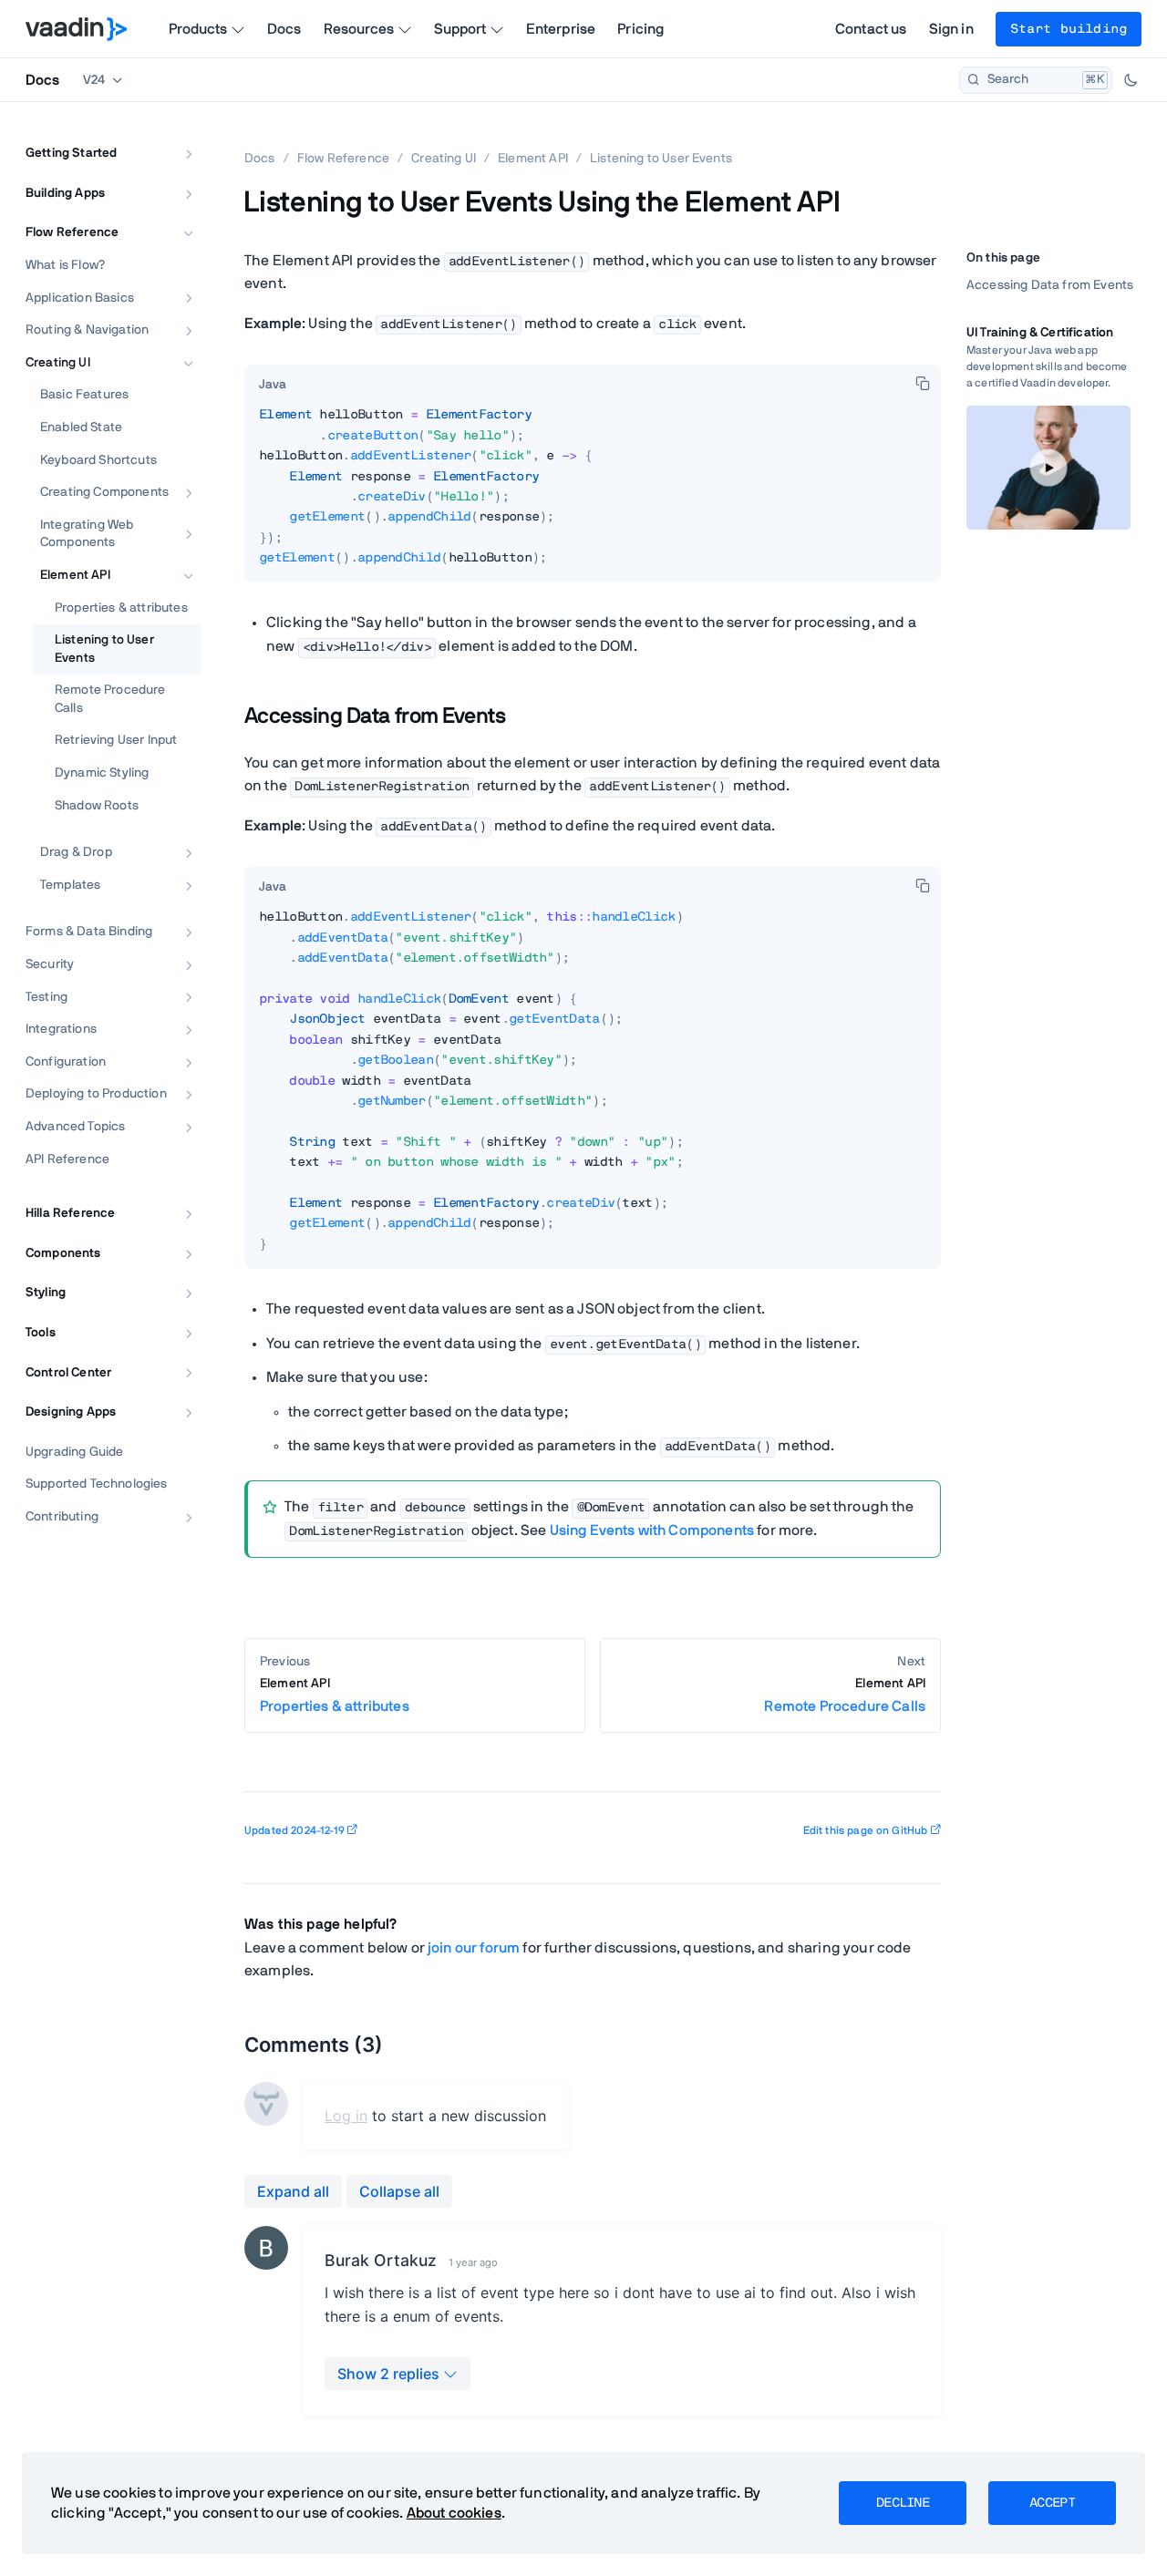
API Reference (67, 1159)
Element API (75, 575)
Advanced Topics (75, 1127)
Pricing (640, 29)
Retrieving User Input (116, 740)
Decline (903, 2503)
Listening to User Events (104, 649)
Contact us (871, 29)
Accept (1052, 2503)
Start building (1069, 29)
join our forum (474, 1948)
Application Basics (80, 298)
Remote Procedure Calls (110, 699)
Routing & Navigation (87, 330)
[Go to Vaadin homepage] (76, 29)
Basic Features (84, 395)
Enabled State (81, 428)
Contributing (62, 1517)
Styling (46, 1293)
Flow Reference (72, 232)
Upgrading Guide (74, 1452)
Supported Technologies (97, 1484)
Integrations (61, 1029)
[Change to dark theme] (1131, 80)
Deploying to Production (96, 1094)
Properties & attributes (121, 608)
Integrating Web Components (87, 534)
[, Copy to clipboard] (923, 383)
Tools (41, 1333)
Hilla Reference (70, 1213)
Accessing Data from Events (1050, 285)
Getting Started (71, 153)
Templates (70, 885)
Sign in (951, 29)
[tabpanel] (593, 494)
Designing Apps (71, 1412)
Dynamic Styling (102, 773)
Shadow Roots (97, 806)
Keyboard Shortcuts (98, 460)
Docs (284, 29)
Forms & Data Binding (89, 932)
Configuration (66, 1062)
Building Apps (65, 193)
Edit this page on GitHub (866, 1830)
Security (50, 964)
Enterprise (561, 29)
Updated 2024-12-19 (294, 1830)
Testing (46, 997)
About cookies (454, 2513)
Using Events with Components (652, 1530)
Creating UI (58, 363)
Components (63, 1253)
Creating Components (104, 492)
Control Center (68, 1373)
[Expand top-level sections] (176, 134)
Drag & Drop (76, 852)
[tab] (273, 385)
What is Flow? (65, 265)
